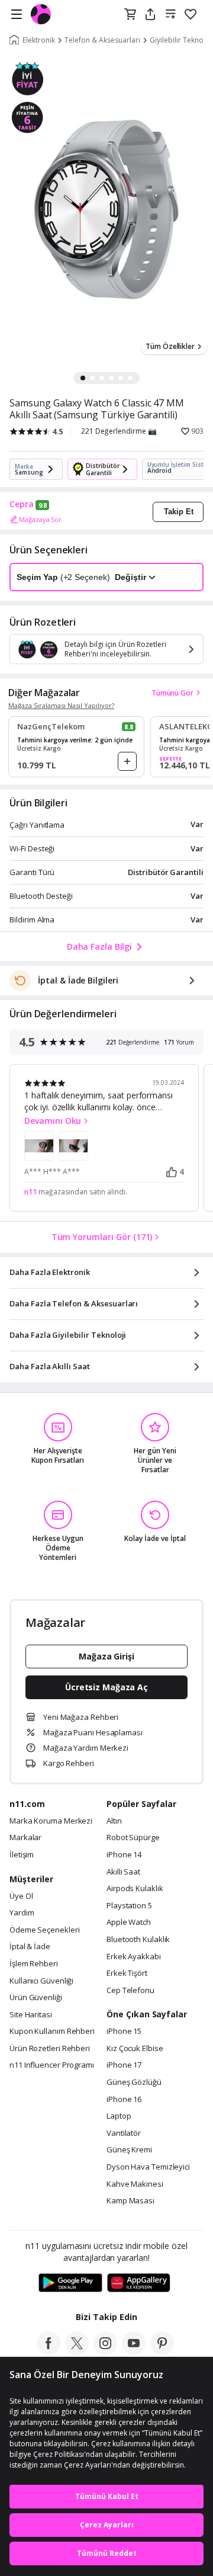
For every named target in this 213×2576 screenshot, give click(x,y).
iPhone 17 (124, 2065)
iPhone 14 (124, 1855)
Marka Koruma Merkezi (51, 1821)
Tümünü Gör (172, 693)
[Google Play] (70, 2283)
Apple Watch (129, 1923)
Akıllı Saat (123, 1872)
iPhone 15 (124, 2032)
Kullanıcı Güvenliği (41, 1981)
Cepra (22, 504)
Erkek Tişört (127, 1973)
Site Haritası (31, 2015)
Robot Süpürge (133, 1838)
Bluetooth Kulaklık (138, 1940)
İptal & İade (30, 1947)
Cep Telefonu (130, 1991)
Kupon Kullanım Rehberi (52, 2032)
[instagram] (105, 2351)
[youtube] (134, 2351)
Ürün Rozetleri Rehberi (50, 2049)
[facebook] (49, 2351)
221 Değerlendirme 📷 (119, 431)
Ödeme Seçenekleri (44, 1930)
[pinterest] (162, 2351)
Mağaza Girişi (106, 1656)
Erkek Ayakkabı (134, 1957)
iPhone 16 (124, 2100)
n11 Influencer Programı (52, 2065)
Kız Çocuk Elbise (135, 2049)
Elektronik (39, 40)
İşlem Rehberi (34, 1964)
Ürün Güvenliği (36, 1998)
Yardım (22, 1913)
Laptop (119, 2116)
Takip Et (179, 512)
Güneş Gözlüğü (134, 2082)
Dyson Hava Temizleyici (148, 2167)
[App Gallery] (139, 2283)
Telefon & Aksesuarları (102, 40)
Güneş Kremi (129, 2150)
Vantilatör (124, 2133)
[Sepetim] (130, 15)
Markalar (25, 1838)
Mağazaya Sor (40, 519)
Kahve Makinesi (135, 2184)
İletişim (22, 1855)
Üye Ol (21, 1896)
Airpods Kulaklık (135, 1889)
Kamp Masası (130, 2201)
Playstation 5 (129, 1906)
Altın (114, 1821)
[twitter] (77, 2351)
